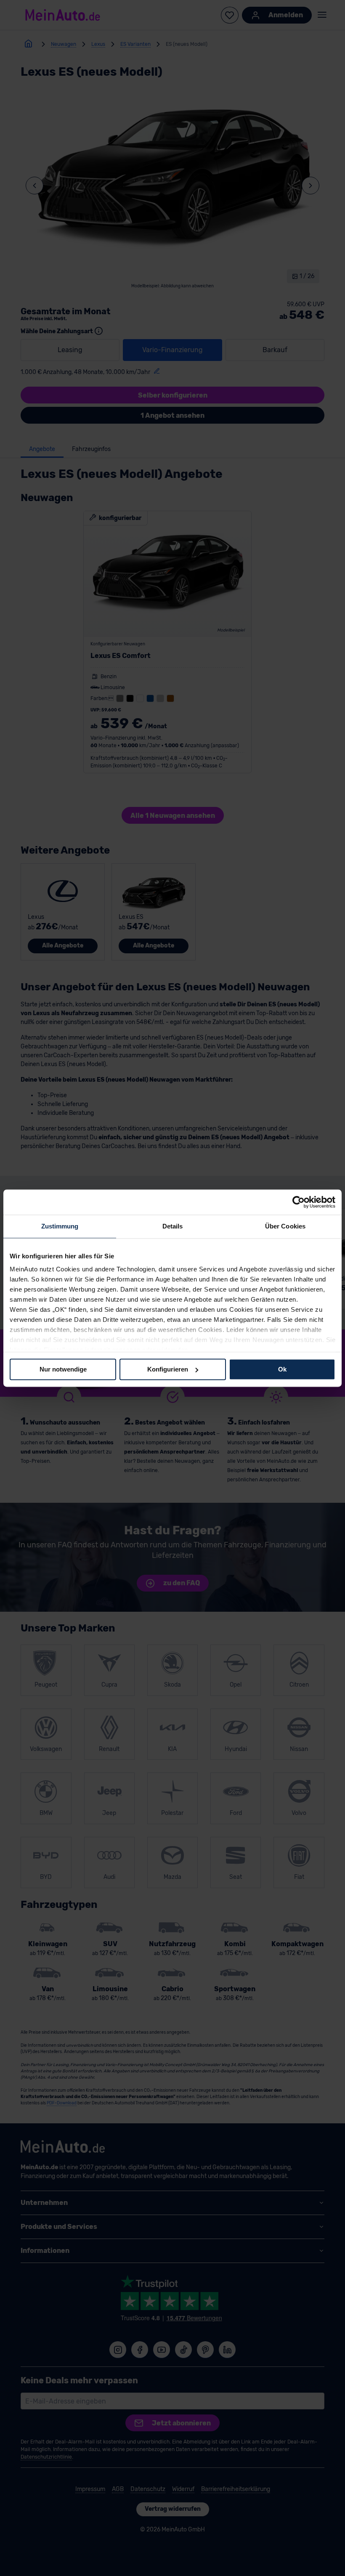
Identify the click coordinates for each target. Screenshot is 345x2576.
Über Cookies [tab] (285, 1226)
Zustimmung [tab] (60, 1226)
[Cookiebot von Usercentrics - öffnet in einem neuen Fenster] (299, 1202)
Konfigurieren (168, 1369)
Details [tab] (173, 1226)
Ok (282, 1369)
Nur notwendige (63, 1369)
